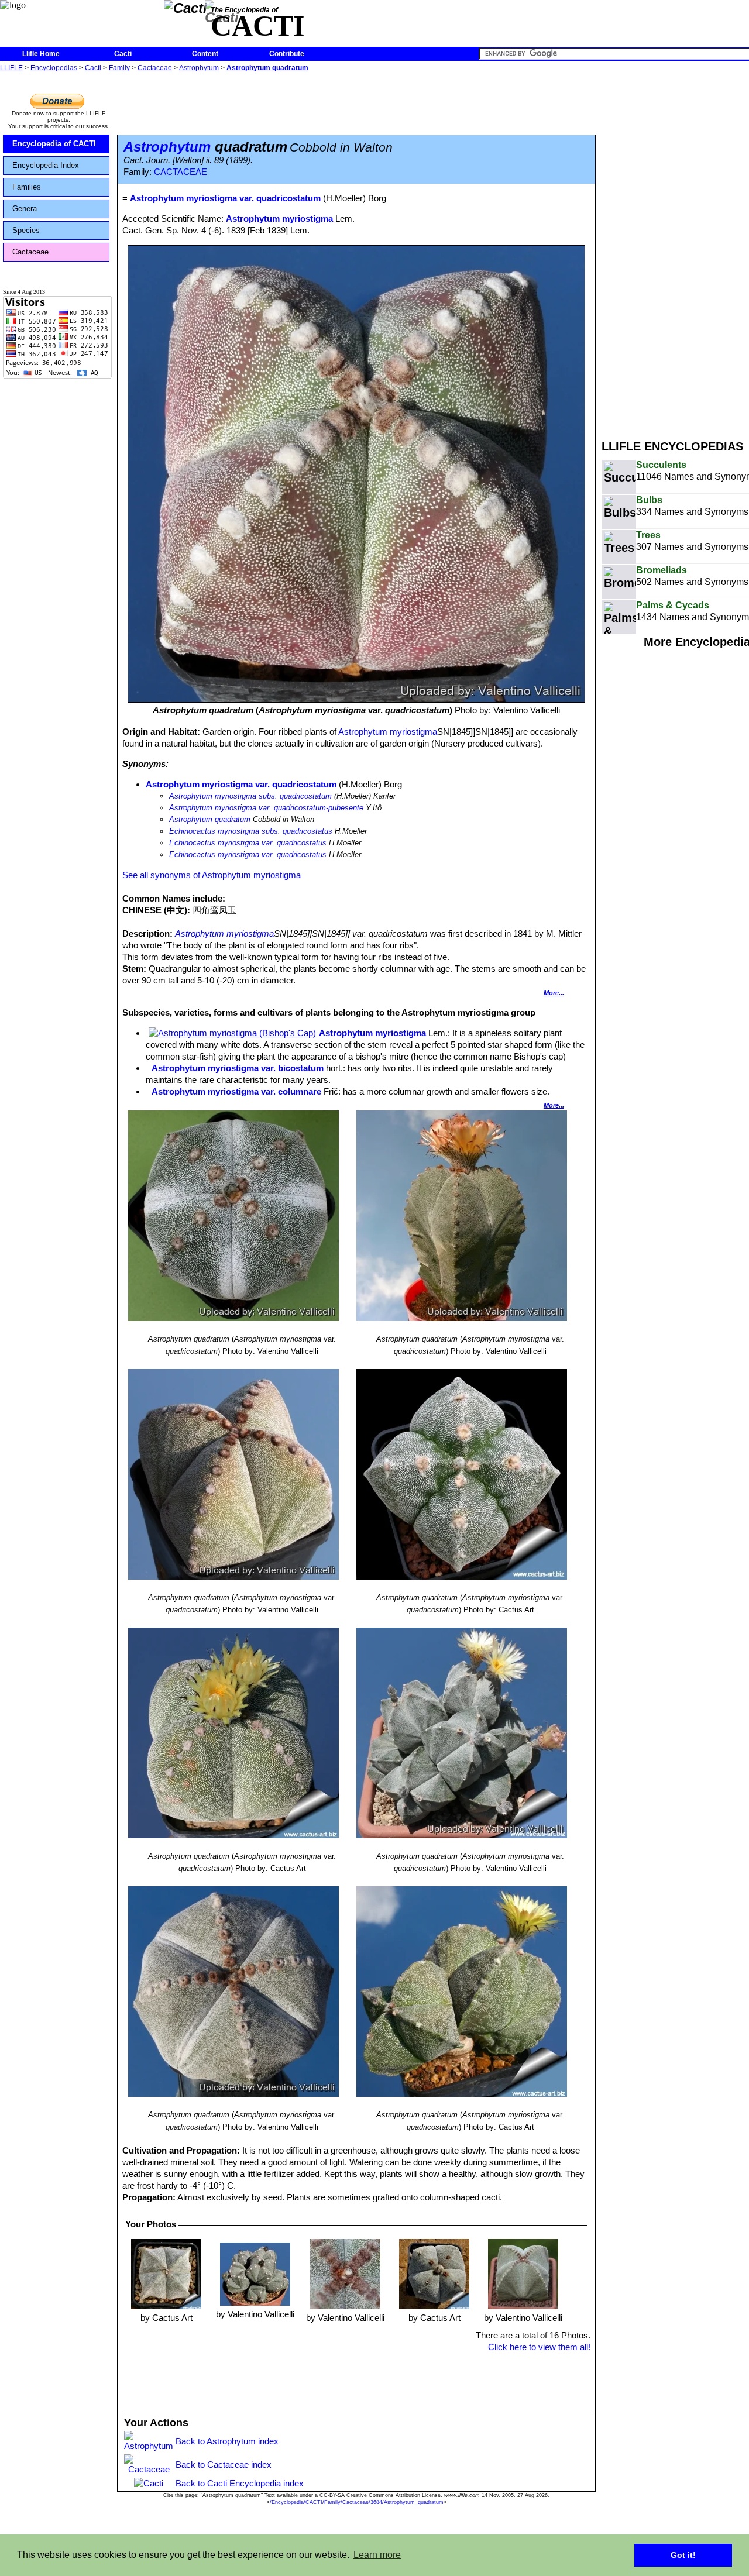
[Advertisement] (675, 250)
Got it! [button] (683, 2555)
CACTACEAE (181, 172)
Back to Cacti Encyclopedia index (240, 2483)
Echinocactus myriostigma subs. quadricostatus (251, 831)
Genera (25, 209)
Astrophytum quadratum (267, 68)
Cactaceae (155, 68)
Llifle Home (41, 54)
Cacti (123, 54)
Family (119, 68)
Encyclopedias (54, 68)
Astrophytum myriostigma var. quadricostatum (241, 784)
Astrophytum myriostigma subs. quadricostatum (250, 796)
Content (205, 54)
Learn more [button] (377, 2555)
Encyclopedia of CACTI (54, 144)
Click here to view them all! (539, 2347)
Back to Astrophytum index (227, 2441)
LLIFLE (11, 68)
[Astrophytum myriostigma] (232, 1033)
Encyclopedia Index (46, 165)
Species (26, 230)
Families (27, 187)
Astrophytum (199, 68)
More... (554, 993)
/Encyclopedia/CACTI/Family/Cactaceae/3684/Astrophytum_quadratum (357, 2502)
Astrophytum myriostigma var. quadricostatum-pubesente (266, 808)
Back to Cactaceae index (224, 2465)
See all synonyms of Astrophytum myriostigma (212, 875)
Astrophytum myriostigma (279, 219)
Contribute (287, 54)
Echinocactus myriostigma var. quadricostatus (248, 843)
